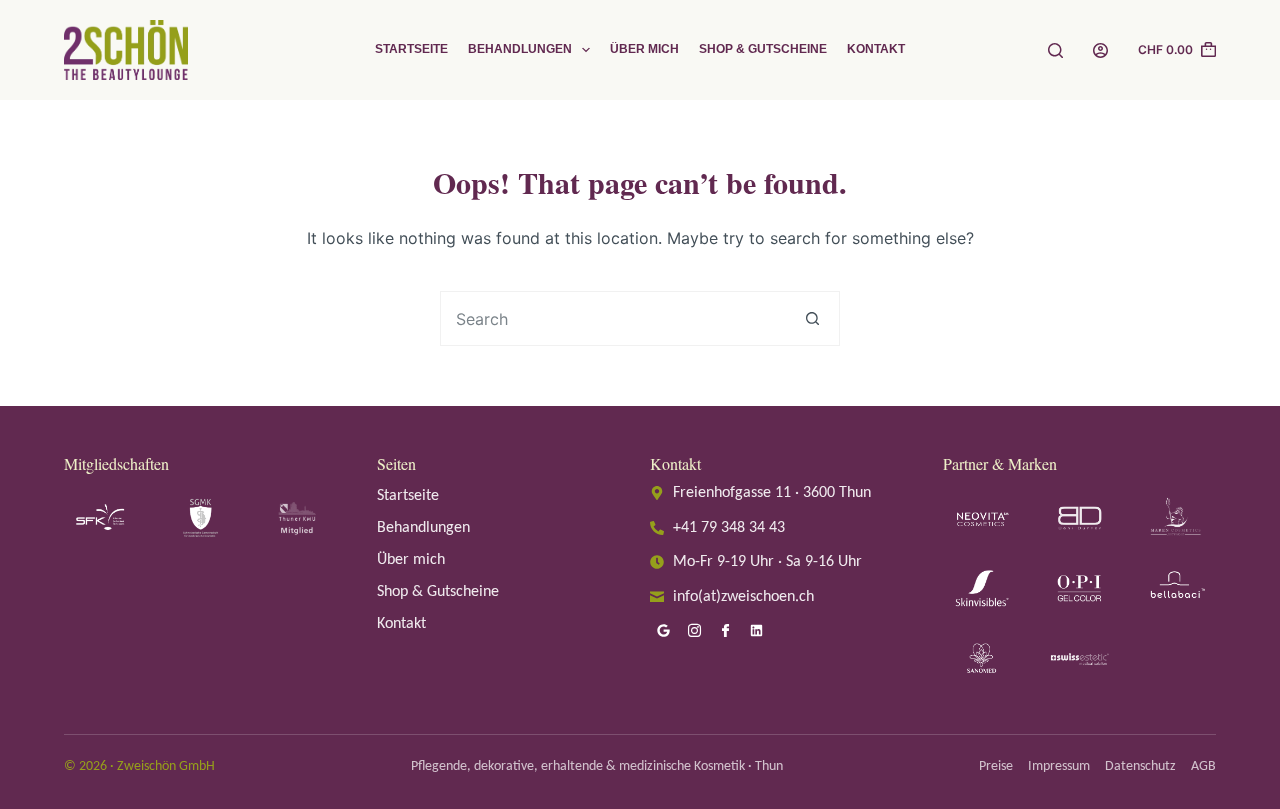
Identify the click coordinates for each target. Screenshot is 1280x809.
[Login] (1100, 50)
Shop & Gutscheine (763, 49)
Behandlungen (520, 49)
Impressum (1059, 766)
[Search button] (812, 318)
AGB (1203, 766)
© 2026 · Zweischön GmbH (139, 766)
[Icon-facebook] (725, 631)
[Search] (1055, 50)
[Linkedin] (756, 631)
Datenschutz (1140, 766)
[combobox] (613, 318)
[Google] (663, 631)
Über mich (644, 49)
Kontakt (876, 49)
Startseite (411, 49)
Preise (996, 766)
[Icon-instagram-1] (694, 631)
